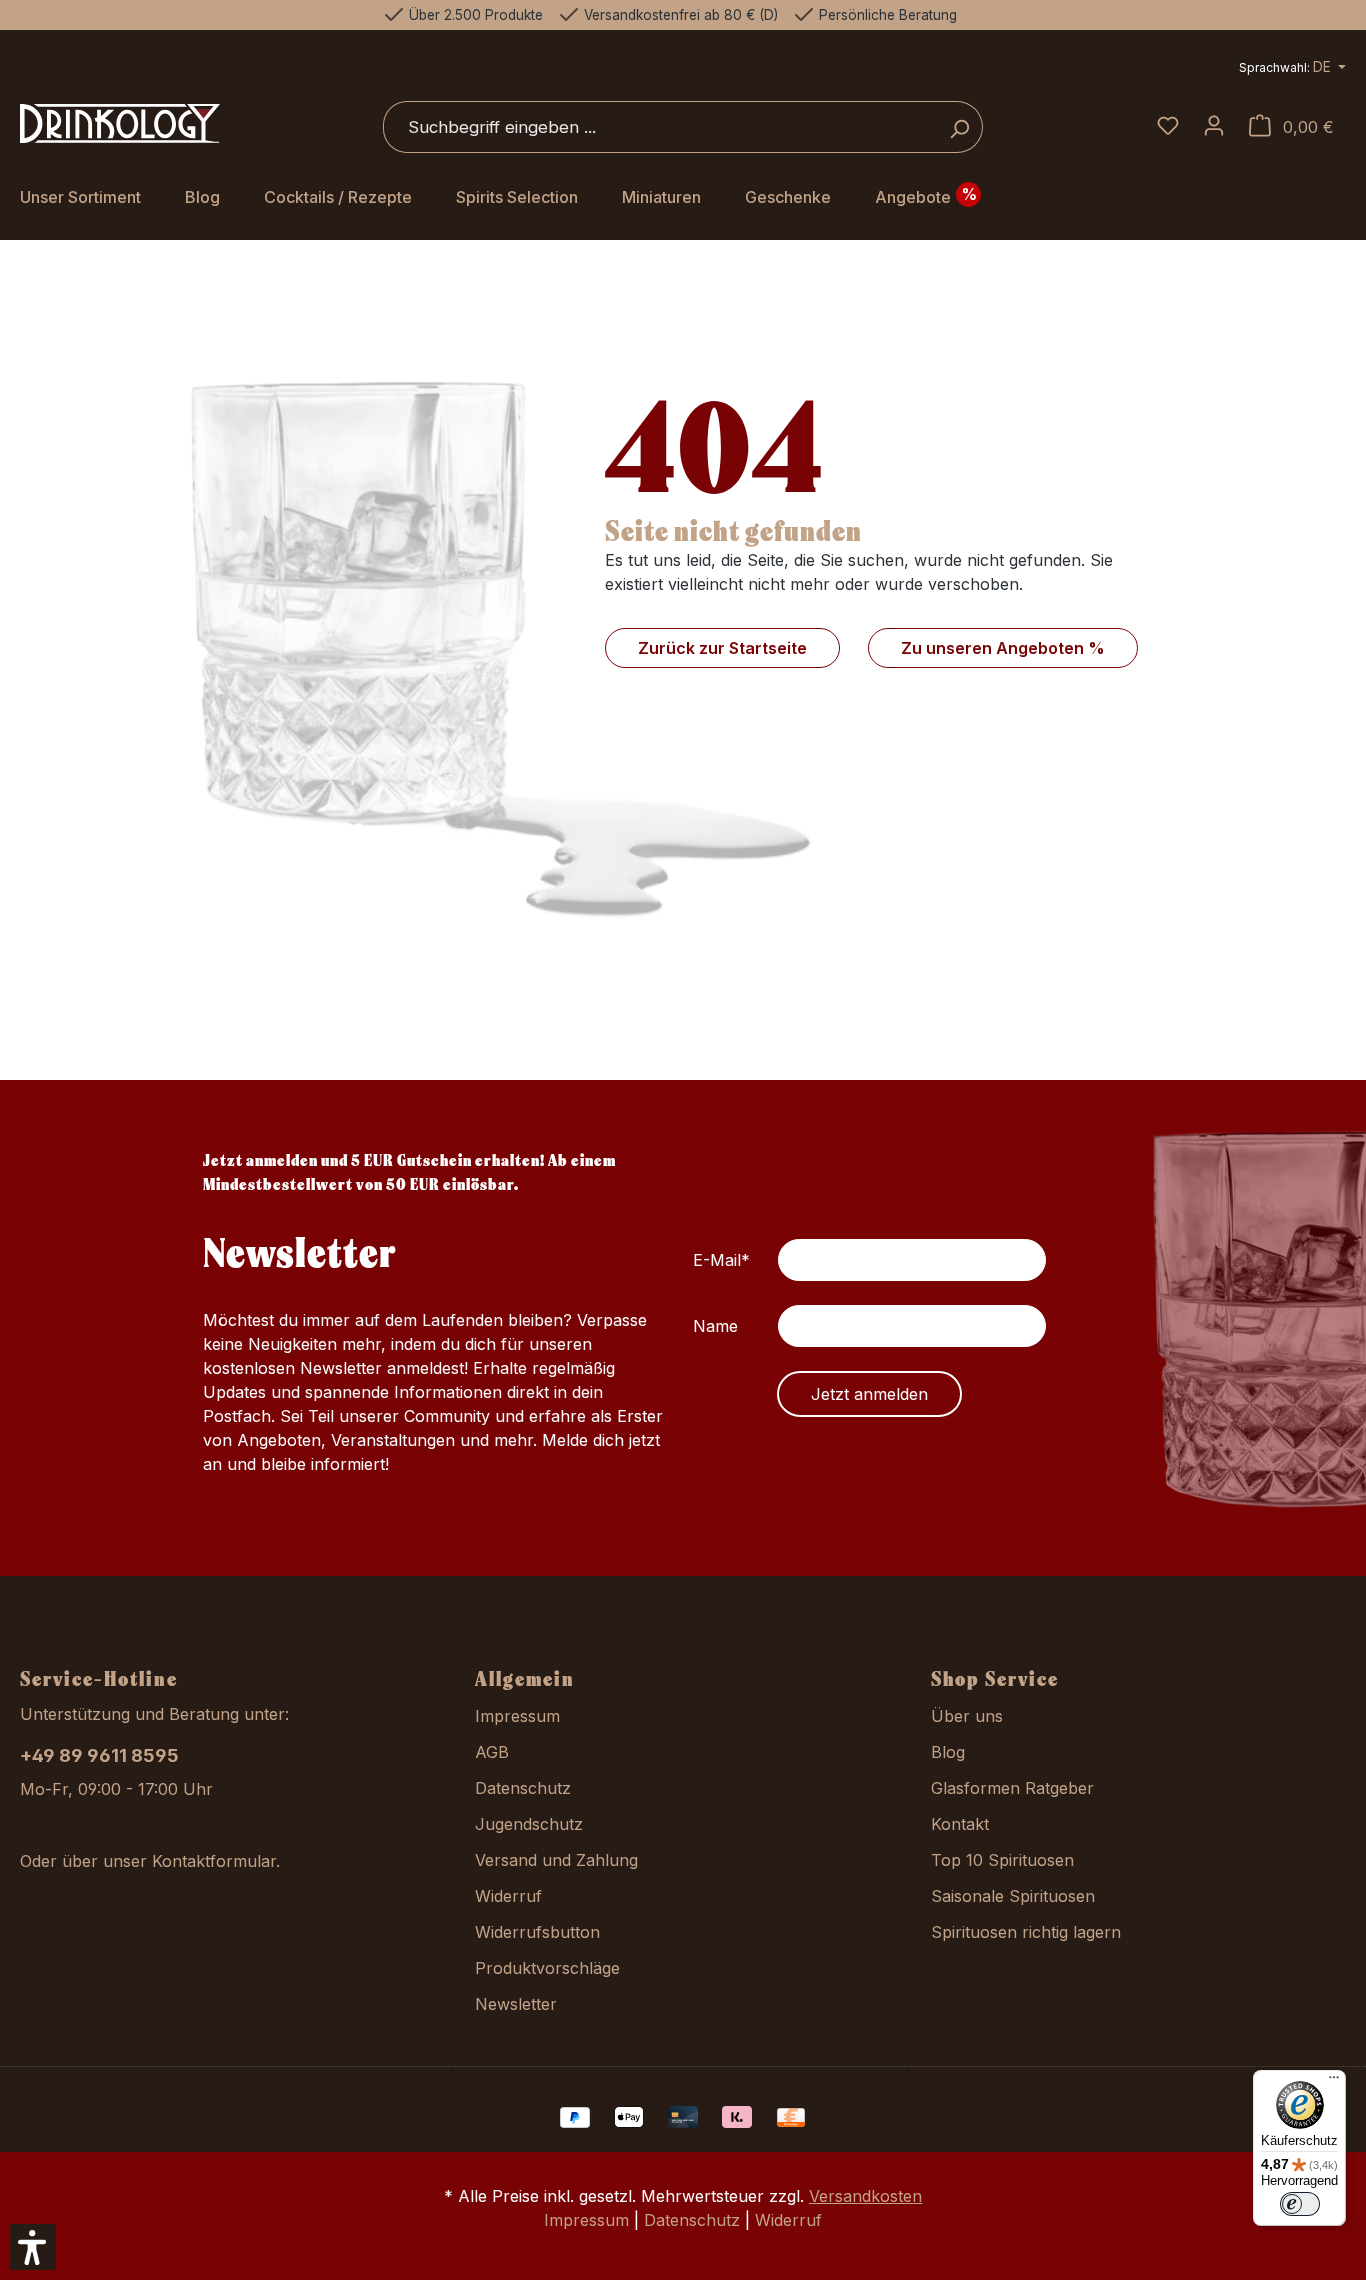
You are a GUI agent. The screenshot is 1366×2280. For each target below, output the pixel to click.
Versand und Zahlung (556, 1860)
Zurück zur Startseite (722, 648)
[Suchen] (959, 127)
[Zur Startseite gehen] (120, 124)
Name (715, 1326)
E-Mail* (721, 1260)
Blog (948, 1752)
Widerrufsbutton (537, 1932)
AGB (492, 1752)
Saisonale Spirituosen (1013, 1896)
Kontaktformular (214, 1861)
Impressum (517, 1716)
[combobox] (660, 127)
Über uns (967, 1716)
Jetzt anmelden (869, 1394)
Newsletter (516, 2004)
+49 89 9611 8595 (99, 1755)
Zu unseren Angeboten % (1003, 648)
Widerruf (508, 1896)
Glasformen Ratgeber (1012, 1788)
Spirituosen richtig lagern (1026, 1932)
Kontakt (960, 1824)
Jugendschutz (529, 1824)
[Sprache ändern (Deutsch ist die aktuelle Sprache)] (1292, 69)
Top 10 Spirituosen (1002, 1860)
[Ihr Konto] (1214, 127)
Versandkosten (865, 2196)
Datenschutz (523, 1788)
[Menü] (1334, 2082)
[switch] (1300, 2204)
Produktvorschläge (547, 1968)
